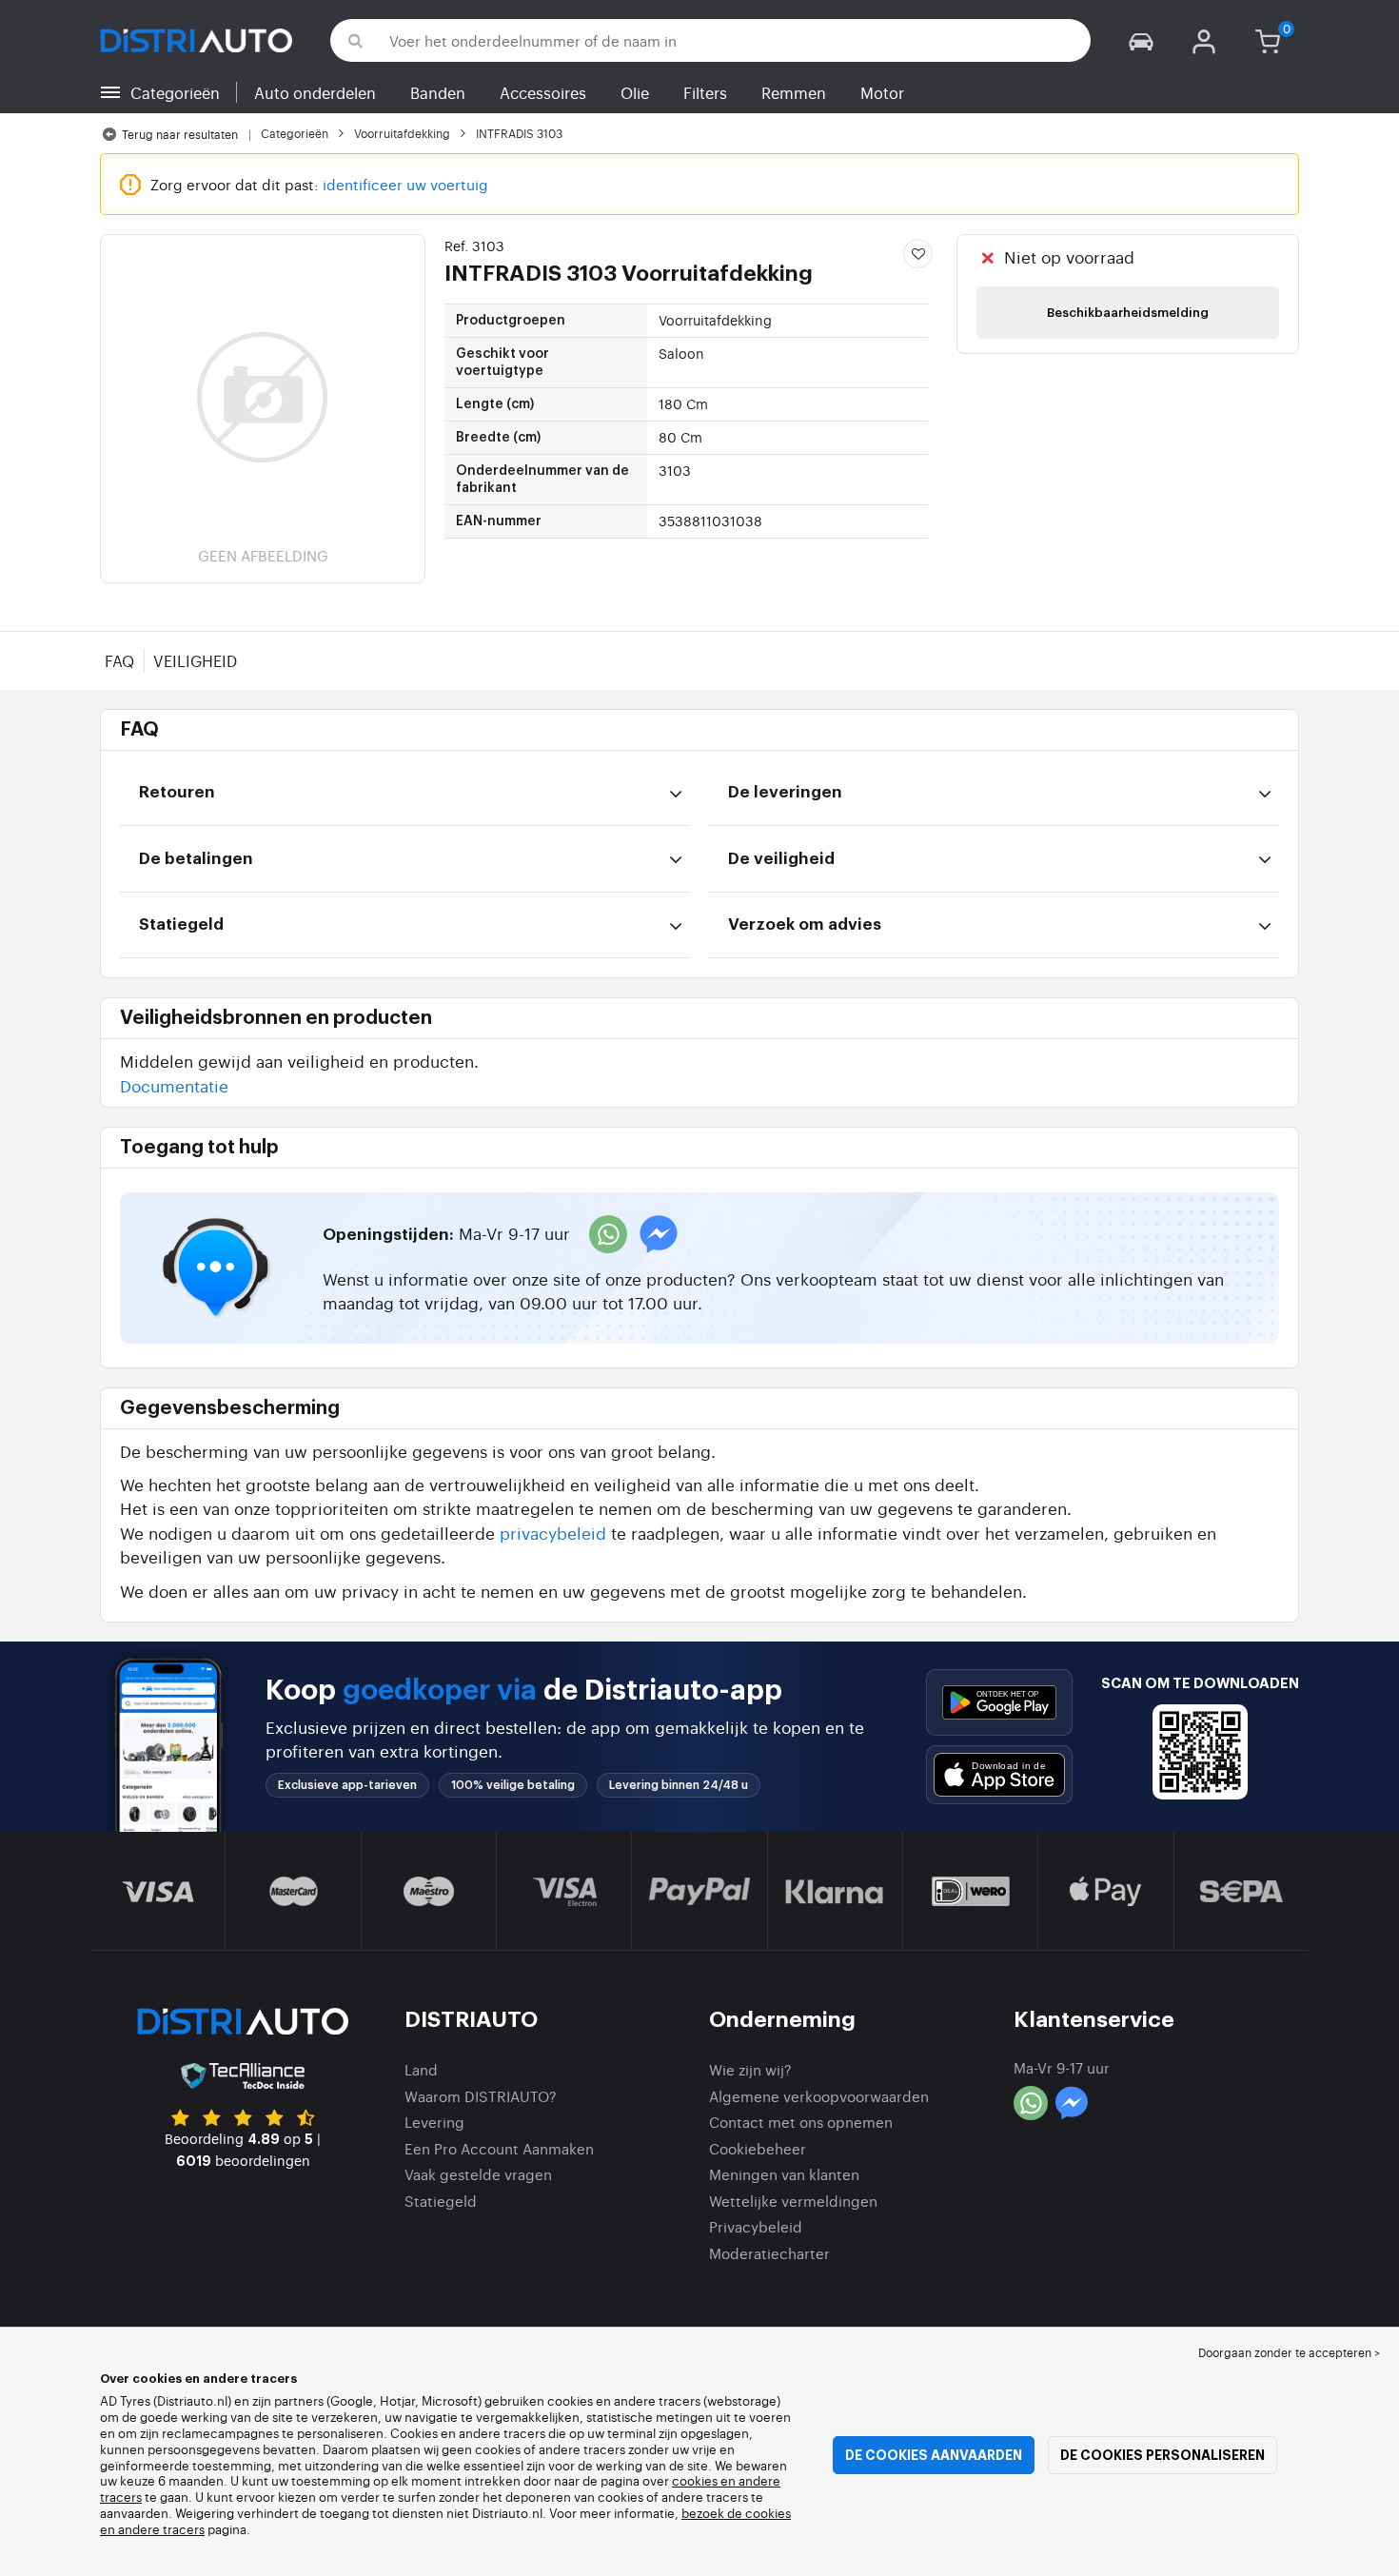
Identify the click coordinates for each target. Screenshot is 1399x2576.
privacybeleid (553, 1533)
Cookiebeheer (758, 2148)
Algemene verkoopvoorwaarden (819, 2096)
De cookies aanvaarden (934, 2455)
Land (421, 2069)
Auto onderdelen (315, 92)
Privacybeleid (756, 2226)
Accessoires (543, 92)
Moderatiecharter (769, 2253)
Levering (434, 2122)
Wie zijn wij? (750, 2069)
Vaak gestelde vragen (478, 2174)
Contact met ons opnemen (801, 2122)
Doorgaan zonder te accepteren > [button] (1289, 2352)
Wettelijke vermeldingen (793, 2201)
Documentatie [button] (174, 1085)
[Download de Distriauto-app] (999, 1702)
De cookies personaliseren (1163, 2455)
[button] (1141, 40)
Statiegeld (441, 2201)
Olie (635, 92)
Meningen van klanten (784, 2174)
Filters (705, 92)
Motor (882, 92)
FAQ (119, 660)
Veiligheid (195, 660)
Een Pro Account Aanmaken (499, 2148)
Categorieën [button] (175, 92)
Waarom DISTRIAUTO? (481, 2096)
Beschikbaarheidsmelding (1128, 313)
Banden (438, 92)
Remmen (794, 92)
